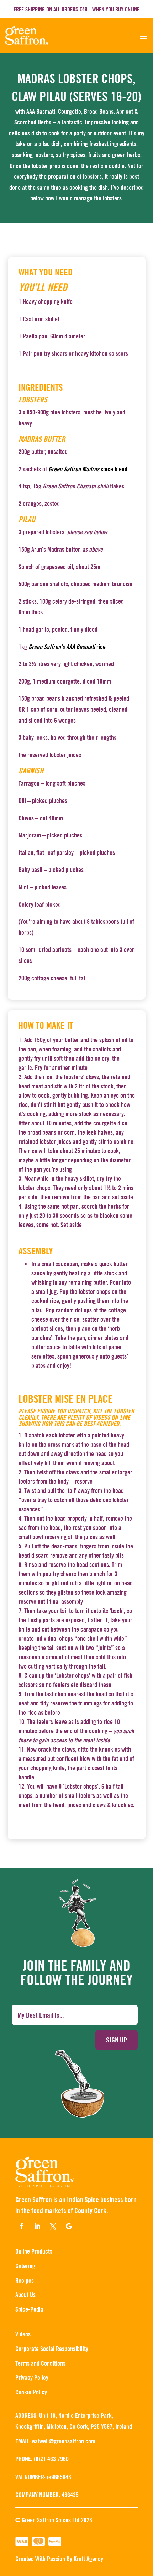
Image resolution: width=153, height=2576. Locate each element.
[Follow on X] (53, 2226)
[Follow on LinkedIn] (37, 2226)
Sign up (117, 2040)
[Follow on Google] (69, 2226)
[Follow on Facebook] (22, 2226)
